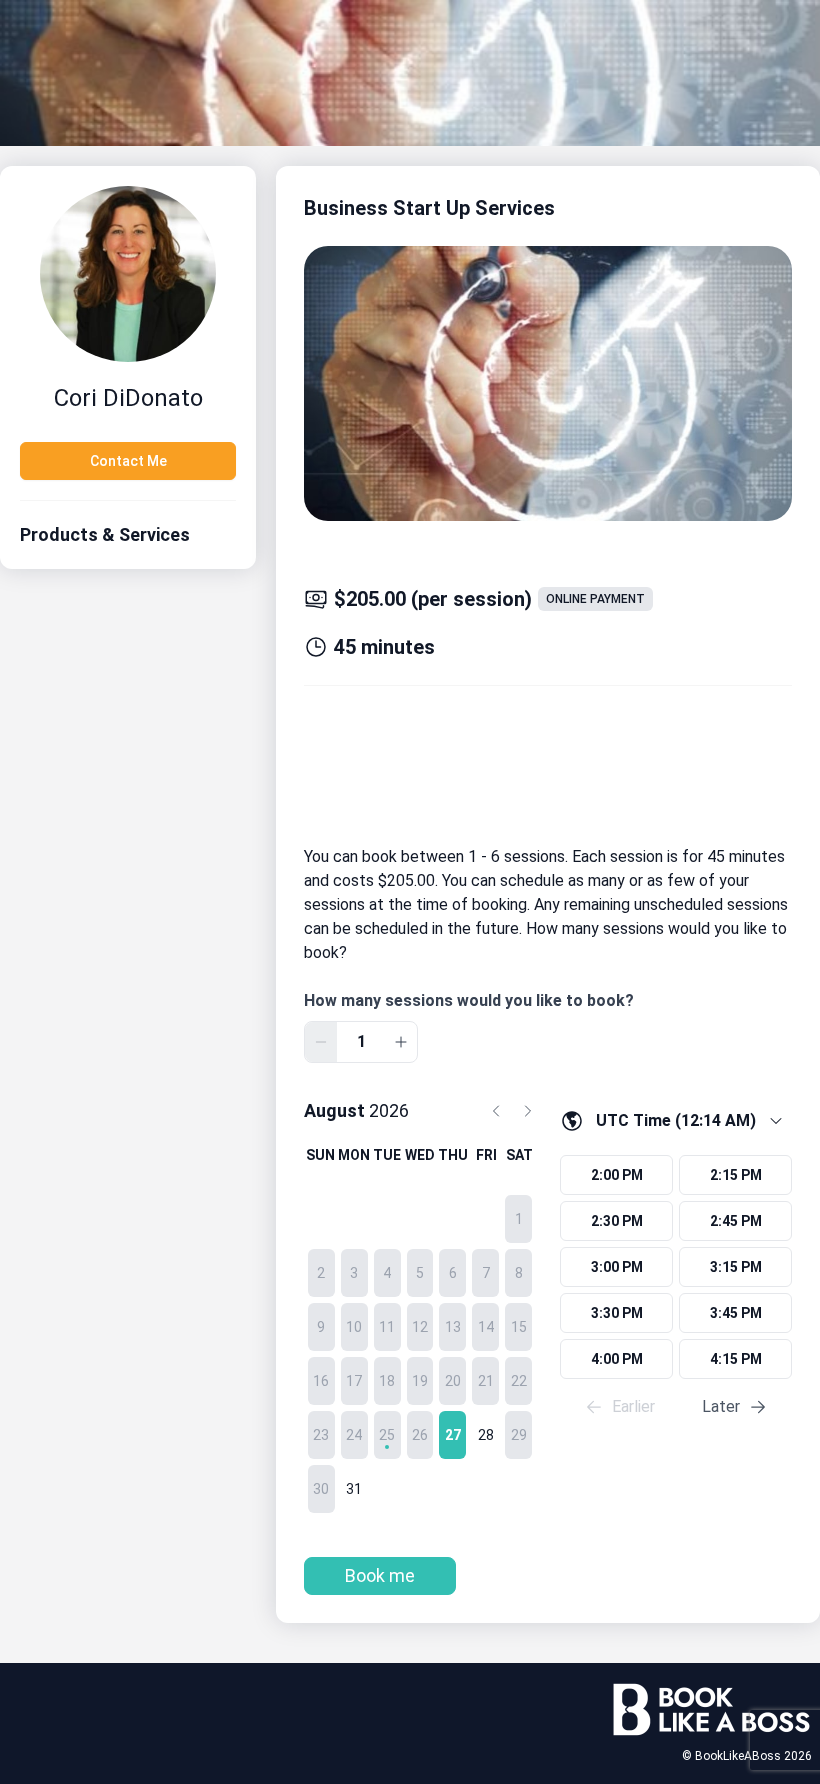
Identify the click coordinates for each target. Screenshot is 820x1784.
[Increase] (401, 1042)
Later (721, 1406)
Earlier (633, 1406)
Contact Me (128, 461)
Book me (380, 1575)
